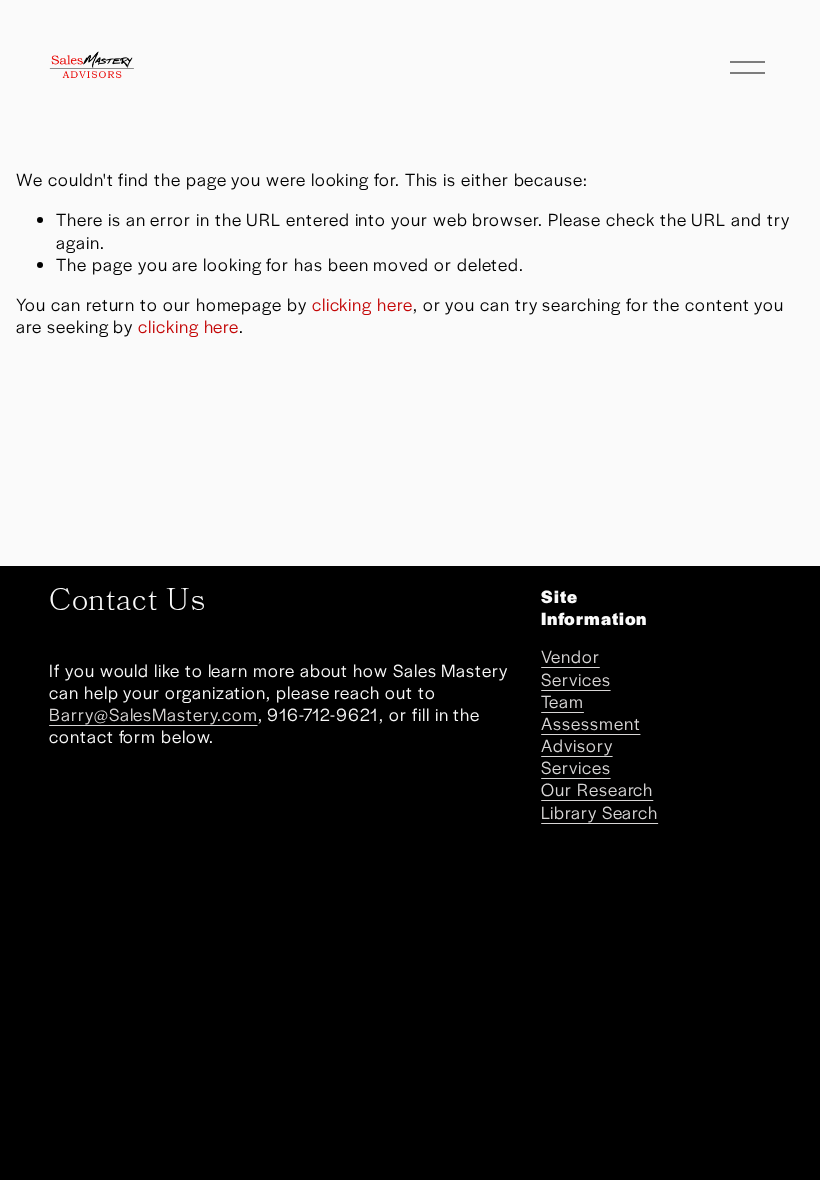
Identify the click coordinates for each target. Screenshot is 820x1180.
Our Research (597, 789)
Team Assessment (590, 712)
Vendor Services (575, 667)
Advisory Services (576, 756)
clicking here (362, 304)
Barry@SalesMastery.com (153, 714)
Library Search (599, 812)
